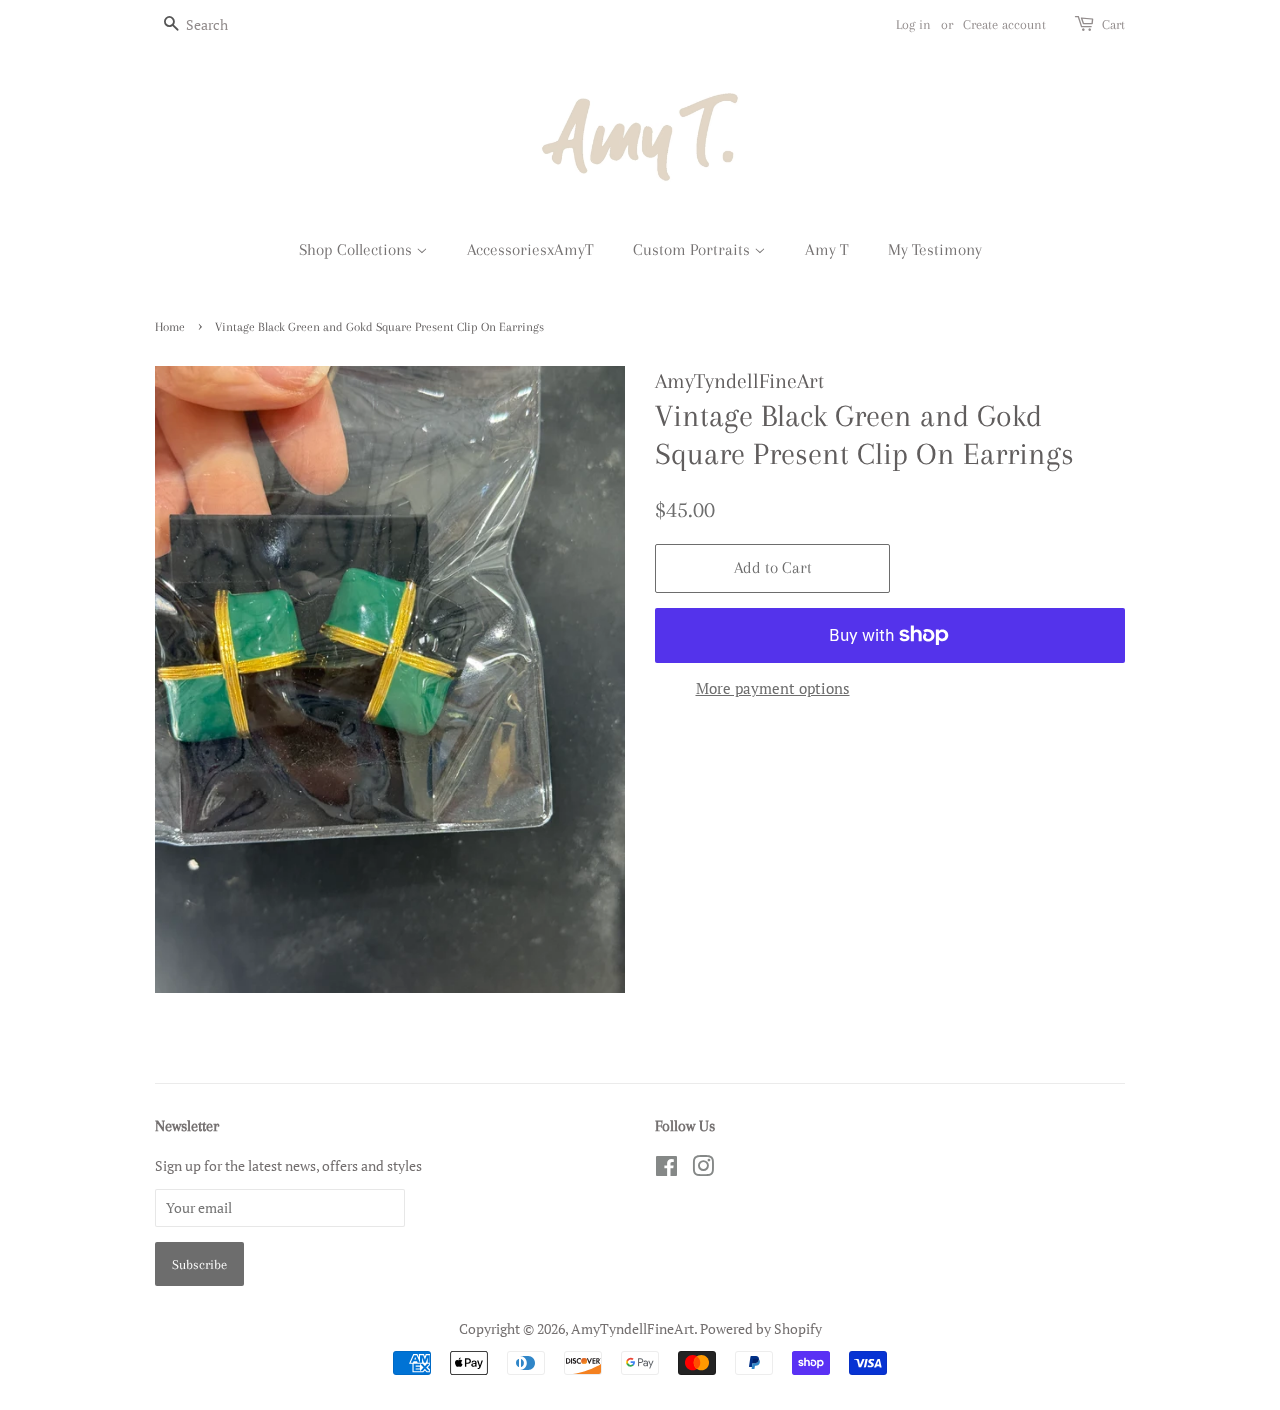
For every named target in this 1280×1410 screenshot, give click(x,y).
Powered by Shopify (761, 1328)
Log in (913, 24)
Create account (1004, 24)
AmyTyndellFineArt (632, 1328)
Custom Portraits (693, 249)
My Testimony (935, 249)
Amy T (827, 249)
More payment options (773, 688)
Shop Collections (357, 249)
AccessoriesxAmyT (530, 249)
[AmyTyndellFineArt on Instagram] (703, 1169)
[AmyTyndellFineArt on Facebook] (666, 1169)
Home (170, 327)
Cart (1113, 24)
